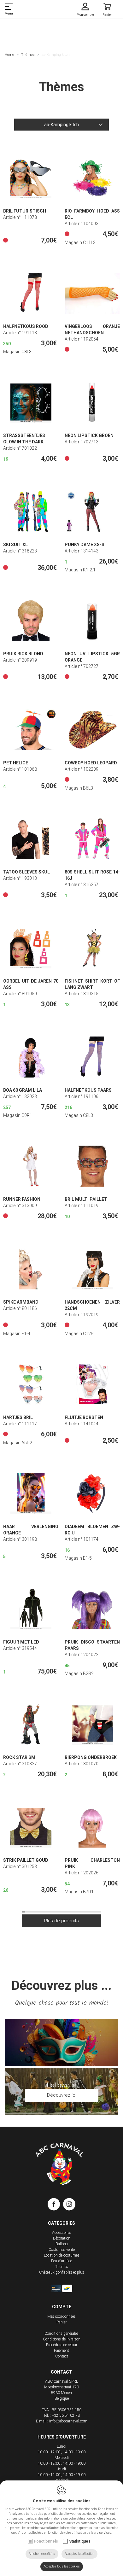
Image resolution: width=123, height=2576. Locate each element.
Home (9, 55)
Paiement (61, 2351)
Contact (62, 2356)
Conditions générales (61, 2334)
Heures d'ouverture (62, 2437)
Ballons (62, 2244)
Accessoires (62, 2233)
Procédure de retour (62, 2345)
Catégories (61, 2223)
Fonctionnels (46, 2541)
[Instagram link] (69, 2205)
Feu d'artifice (61, 2261)
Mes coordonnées (61, 2316)
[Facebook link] (55, 2205)
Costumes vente (62, 2250)
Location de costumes (62, 2255)
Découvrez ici (62, 2095)
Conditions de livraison (62, 2339)
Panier (61, 2322)
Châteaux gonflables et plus (62, 2272)
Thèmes (28, 55)
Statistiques (80, 2541)
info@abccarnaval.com (68, 2421)
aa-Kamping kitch (61, 125)
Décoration (62, 2238)
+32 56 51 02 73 (66, 2415)
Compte (62, 2307)
